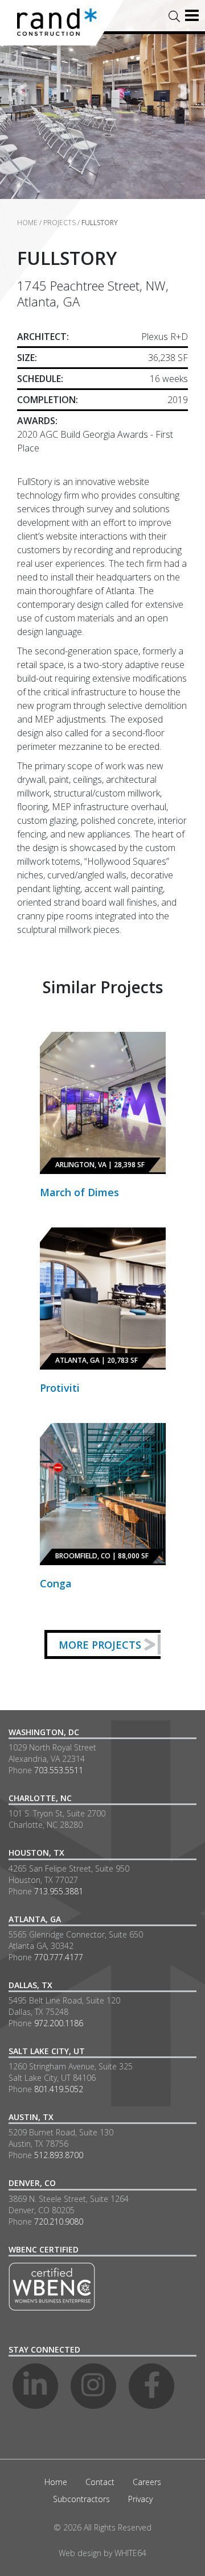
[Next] (187, 90)
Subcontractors (81, 2499)
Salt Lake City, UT (47, 2051)
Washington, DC (44, 1732)
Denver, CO (32, 2183)
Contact (100, 2482)
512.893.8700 (59, 2155)
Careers (147, 2482)
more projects (100, 1645)
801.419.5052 (59, 2089)
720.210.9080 (59, 2222)
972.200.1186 (59, 2023)
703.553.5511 (59, 1770)
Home (27, 223)
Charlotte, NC (40, 1798)
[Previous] (18, 90)
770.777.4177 (59, 1957)
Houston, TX (36, 1853)
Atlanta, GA (35, 1919)
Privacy (140, 2499)
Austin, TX (31, 2117)
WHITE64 (130, 2553)
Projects (60, 223)
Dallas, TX (30, 1985)
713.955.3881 (59, 1891)
